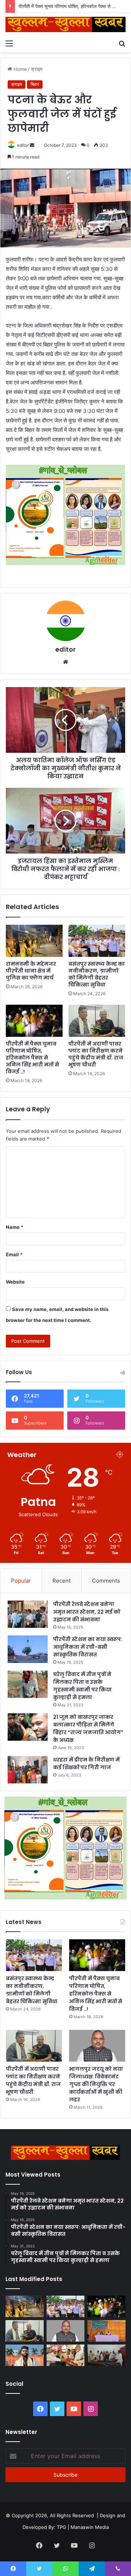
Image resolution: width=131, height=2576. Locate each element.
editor (23, 145)
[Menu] (9, 43)
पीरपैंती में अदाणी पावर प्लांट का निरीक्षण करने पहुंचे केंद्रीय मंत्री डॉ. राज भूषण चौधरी (96, 1054)
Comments (106, 1581)
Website (15, 1282)
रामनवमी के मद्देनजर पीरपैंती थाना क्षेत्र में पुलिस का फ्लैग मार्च (31, 971)
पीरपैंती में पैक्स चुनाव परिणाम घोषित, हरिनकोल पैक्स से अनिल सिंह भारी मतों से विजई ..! (32, 1058)
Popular (21, 1581)
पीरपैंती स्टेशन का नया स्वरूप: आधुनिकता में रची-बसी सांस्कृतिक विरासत (88, 1647)
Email (14, 1254)
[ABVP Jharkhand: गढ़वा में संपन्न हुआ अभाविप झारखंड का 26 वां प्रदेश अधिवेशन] (25, 2355)
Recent (61, 1581)
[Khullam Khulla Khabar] (65, 24)
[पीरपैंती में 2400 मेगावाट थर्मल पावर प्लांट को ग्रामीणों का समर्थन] (106, 2331)
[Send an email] (32, 145)
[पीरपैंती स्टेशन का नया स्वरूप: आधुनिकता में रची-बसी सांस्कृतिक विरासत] (28, 1649)
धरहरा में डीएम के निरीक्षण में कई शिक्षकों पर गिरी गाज (86, 1764)
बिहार (35, 84)
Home (19, 69)
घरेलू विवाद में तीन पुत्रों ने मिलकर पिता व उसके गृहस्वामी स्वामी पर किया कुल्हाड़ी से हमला (82, 1686)
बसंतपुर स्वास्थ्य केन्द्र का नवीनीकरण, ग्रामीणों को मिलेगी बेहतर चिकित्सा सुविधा (97, 974)
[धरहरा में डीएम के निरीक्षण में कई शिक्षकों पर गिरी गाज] (28, 1770)
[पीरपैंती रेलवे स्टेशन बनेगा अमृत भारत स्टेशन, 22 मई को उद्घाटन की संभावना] (28, 1614)
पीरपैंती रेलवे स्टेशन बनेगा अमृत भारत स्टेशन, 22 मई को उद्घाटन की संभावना (87, 1612)
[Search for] (122, 43)
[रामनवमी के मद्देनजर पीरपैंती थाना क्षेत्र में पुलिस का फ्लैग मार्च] (34, 941)
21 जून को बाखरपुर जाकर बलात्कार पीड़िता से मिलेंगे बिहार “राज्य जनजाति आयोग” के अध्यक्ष (88, 1728)
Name (15, 1227)
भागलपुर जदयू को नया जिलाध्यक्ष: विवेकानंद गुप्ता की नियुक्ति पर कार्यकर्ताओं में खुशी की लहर (96, 2084)
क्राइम (37, 69)
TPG (61, 2527)
